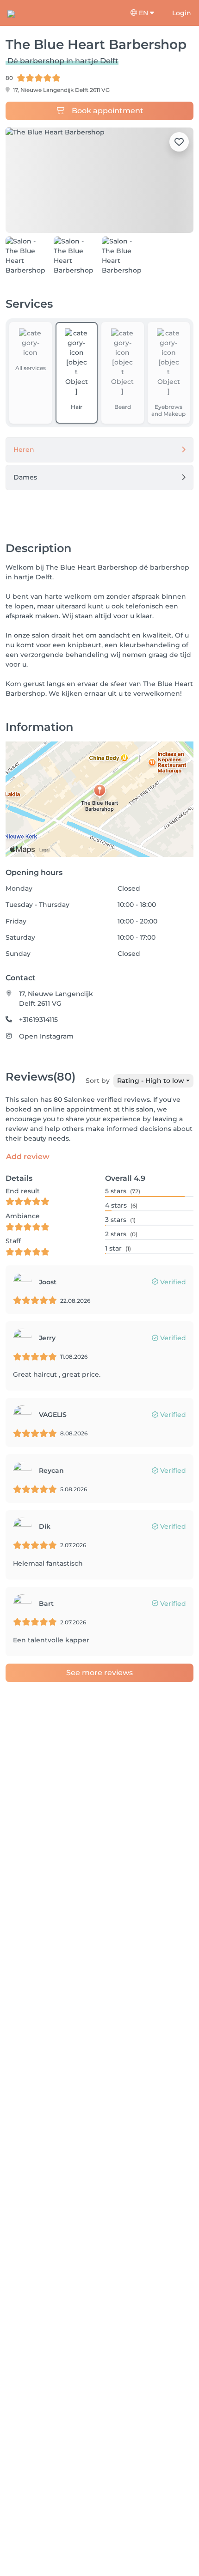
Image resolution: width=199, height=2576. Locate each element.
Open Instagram (46, 1036)
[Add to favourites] (179, 142)
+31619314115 (38, 1020)
